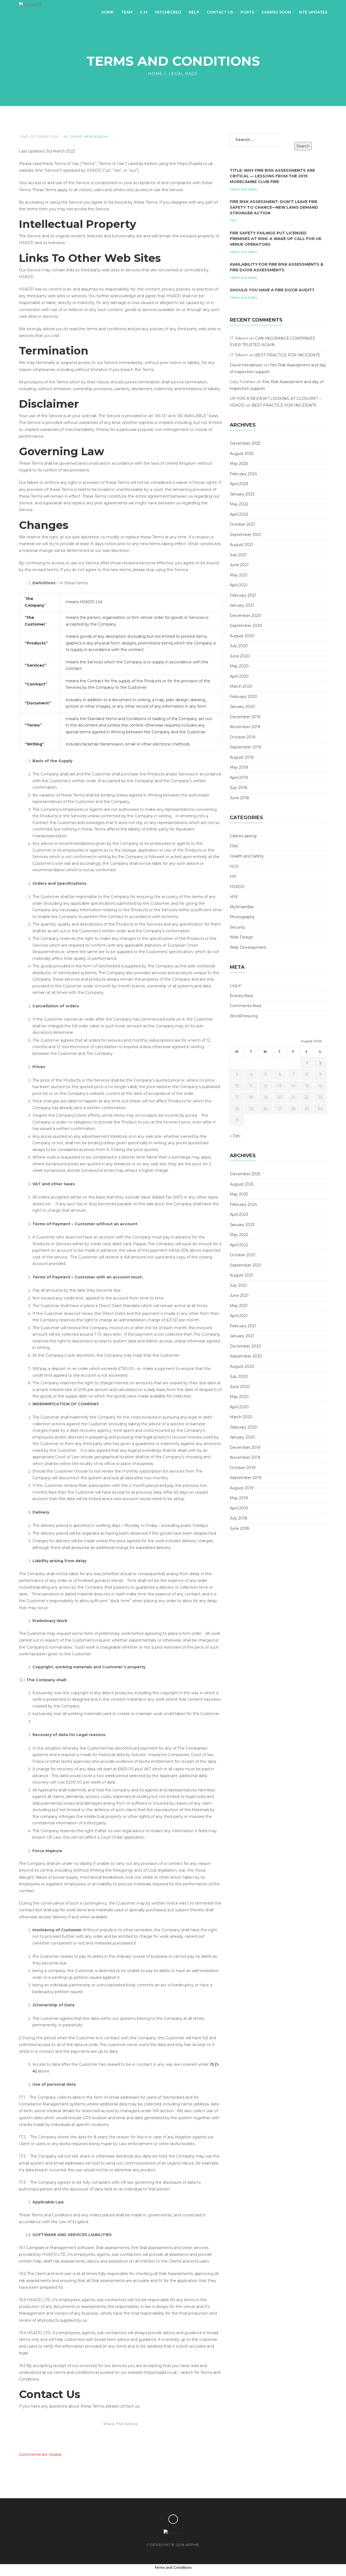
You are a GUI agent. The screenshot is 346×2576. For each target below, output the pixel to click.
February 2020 (244, 697)
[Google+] (131, 2434)
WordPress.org (244, 1016)
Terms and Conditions (173, 2567)
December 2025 (245, 443)
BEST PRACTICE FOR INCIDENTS (288, 355)
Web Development (248, 947)
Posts (247, 12)
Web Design (242, 937)
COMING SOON (276, 12)
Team (127, 12)
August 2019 (242, 757)
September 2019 (246, 747)
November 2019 (245, 727)
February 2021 (243, 595)
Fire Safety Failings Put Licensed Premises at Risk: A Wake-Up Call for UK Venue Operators (276, 239)
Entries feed (241, 996)
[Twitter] (99, 2434)
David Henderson (89, 136)
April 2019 (239, 778)
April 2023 (239, 484)
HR (233, 876)
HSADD (237, 887)
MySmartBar (242, 907)
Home (107, 12)
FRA (233, 220)
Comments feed (245, 1006)
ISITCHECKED (168, 12)
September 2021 (245, 535)
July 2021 (238, 555)
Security (237, 927)
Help (194, 12)
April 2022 (239, 514)
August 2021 (242, 545)
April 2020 (239, 676)
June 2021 (239, 565)
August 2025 (242, 454)
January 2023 (242, 494)
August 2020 (242, 636)
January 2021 (242, 605)
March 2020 (241, 686)
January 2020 (242, 707)
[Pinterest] (120, 2434)
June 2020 (240, 656)
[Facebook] (109, 2434)
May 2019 (239, 767)
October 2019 (243, 737)
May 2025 (239, 464)
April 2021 (239, 585)
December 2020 (245, 616)
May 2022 (239, 504)
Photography (242, 917)
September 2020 (246, 626)
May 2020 (239, 666)
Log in (236, 985)
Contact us (220, 12)
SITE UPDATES (313, 12)
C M (144, 12)
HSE (234, 897)
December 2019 (245, 717)
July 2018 (239, 788)
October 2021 (242, 524)
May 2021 (239, 575)
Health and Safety (244, 189)
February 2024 (243, 474)
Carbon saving (243, 836)
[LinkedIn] (142, 2434)
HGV (234, 866)
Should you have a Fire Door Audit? (272, 290)
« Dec (235, 1136)
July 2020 (239, 646)
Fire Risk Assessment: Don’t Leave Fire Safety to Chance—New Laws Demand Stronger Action (274, 207)
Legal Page (183, 74)
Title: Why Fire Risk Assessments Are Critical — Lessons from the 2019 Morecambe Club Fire (272, 176)
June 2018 (239, 798)
